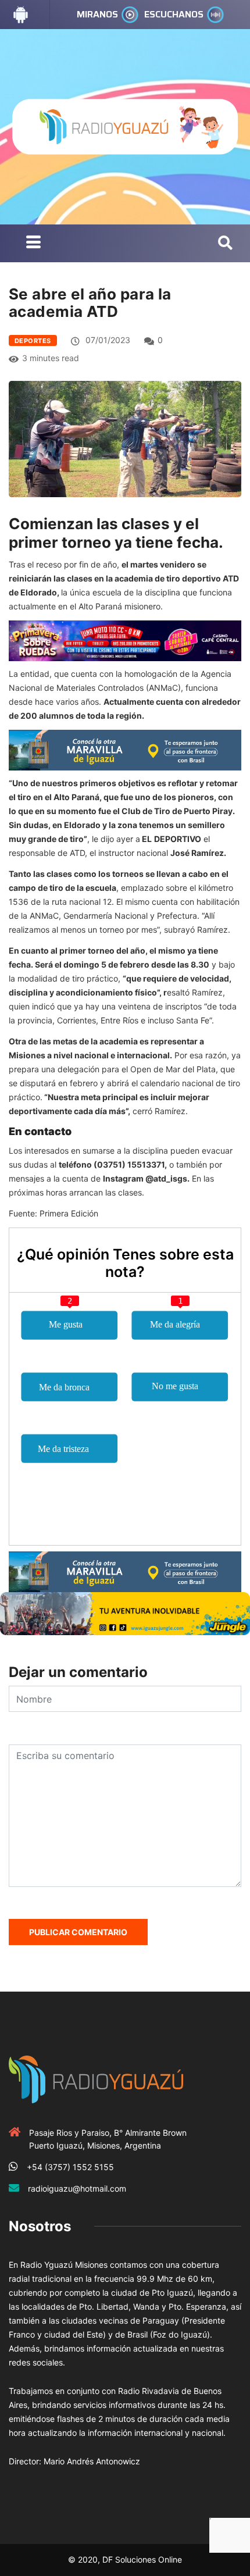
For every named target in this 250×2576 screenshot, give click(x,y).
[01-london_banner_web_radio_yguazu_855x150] (125, 749)
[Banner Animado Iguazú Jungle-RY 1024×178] (125, 1613)
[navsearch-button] (225, 244)
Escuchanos (174, 14)
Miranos (97, 14)
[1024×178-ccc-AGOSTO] (125, 640)
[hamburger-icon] (33, 243)
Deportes (33, 341)
